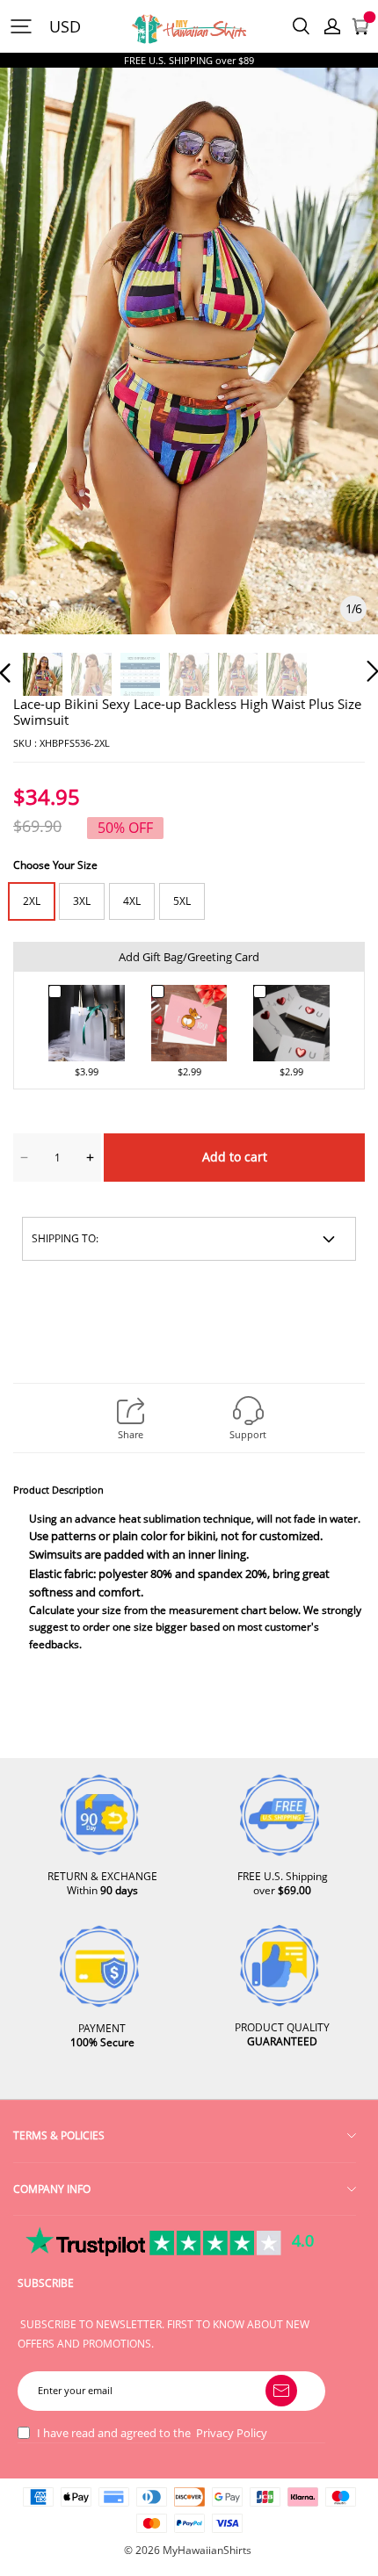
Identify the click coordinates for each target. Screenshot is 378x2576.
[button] (40, 370)
